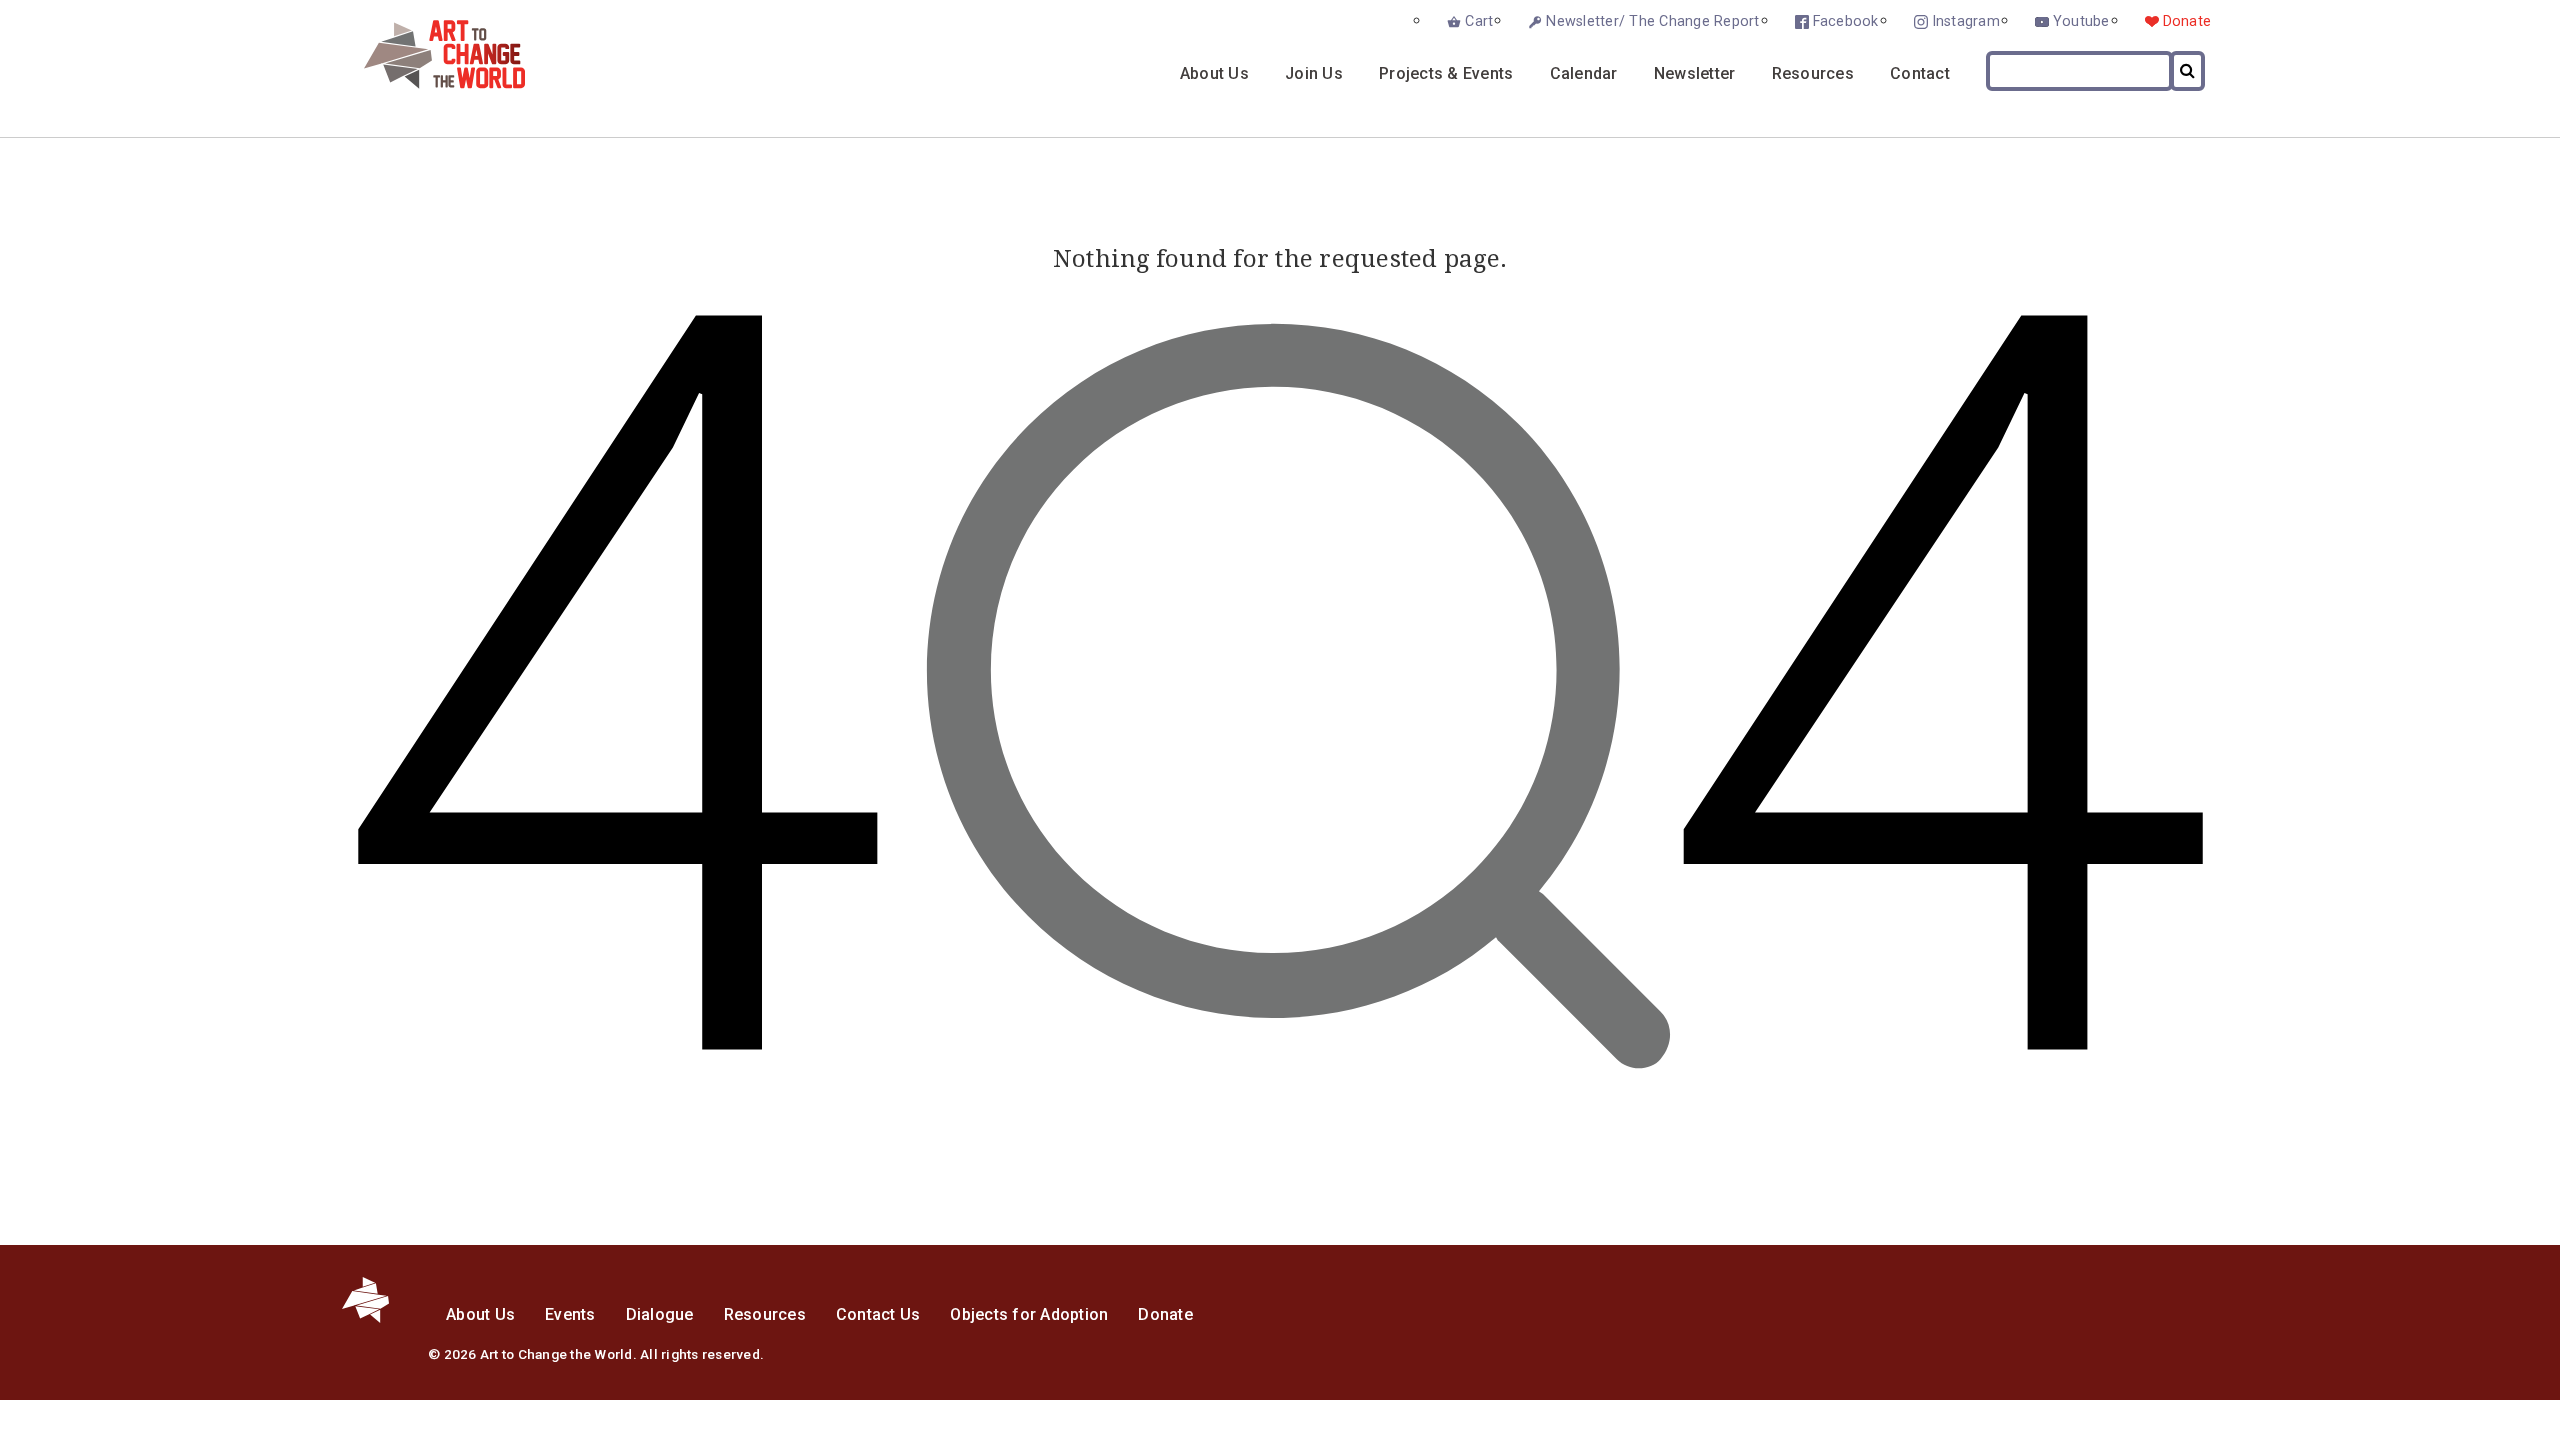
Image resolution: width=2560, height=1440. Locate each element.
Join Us (1314, 73)
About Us (1214, 73)
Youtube (2081, 21)
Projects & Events (1446, 73)
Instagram (1966, 21)
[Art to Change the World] (429, 83)
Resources (1813, 73)
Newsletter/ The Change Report (1652, 21)
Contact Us (878, 1314)
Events (570, 1314)
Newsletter (1695, 73)
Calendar (1584, 73)
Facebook (1846, 21)
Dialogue (660, 1314)
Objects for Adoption (1029, 1314)
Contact (1920, 73)
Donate (2187, 21)
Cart (1479, 21)
